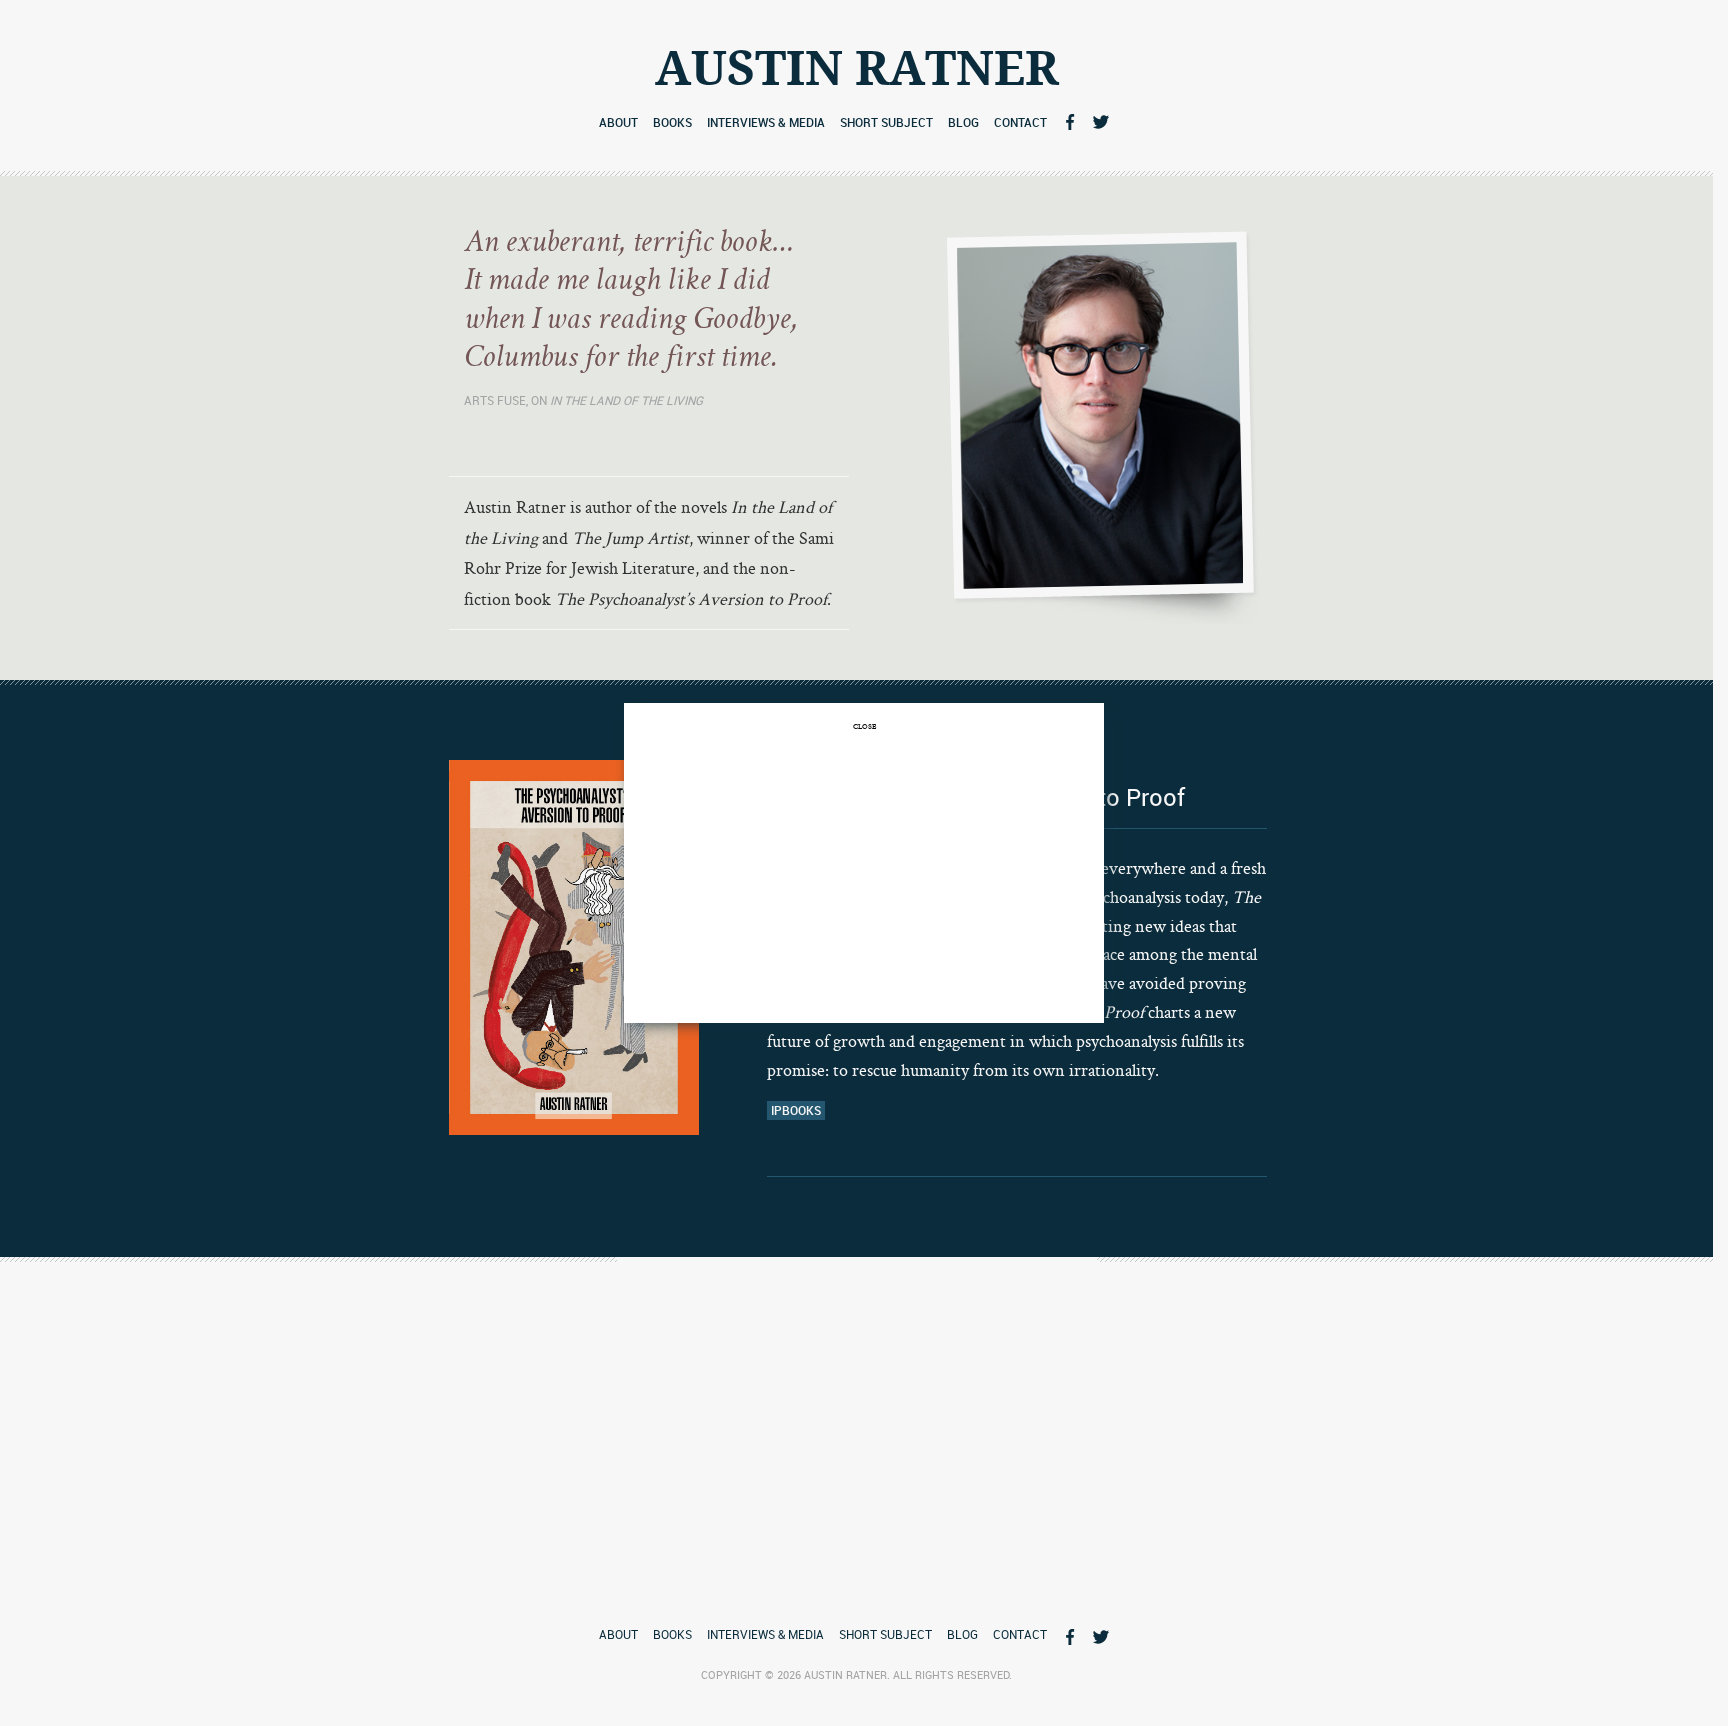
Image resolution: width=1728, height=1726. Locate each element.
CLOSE (864, 726)
